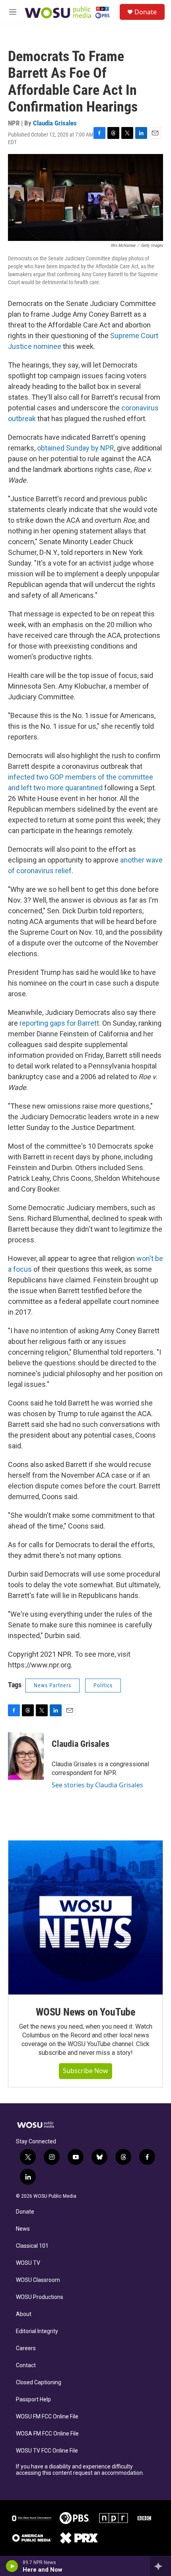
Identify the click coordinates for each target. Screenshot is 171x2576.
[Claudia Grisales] (26, 1756)
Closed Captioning (39, 2383)
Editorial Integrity (37, 2331)
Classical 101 (32, 2246)
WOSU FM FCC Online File (47, 2417)
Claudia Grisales (55, 123)
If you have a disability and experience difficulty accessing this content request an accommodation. (80, 2470)
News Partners (52, 1685)
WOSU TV (28, 2263)
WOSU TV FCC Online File (47, 2451)
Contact (26, 2365)
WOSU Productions (40, 2297)
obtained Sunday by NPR (76, 448)
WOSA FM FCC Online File (47, 2434)
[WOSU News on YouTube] (85, 1918)
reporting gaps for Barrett (59, 1023)
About (24, 2314)
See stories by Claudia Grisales (97, 1785)
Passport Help (33, 2400)
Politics (103, 1685)
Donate (146, 12)
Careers (26, 2348)
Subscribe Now (85, 2071)
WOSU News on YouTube (85, 2012)
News (23, 2229)
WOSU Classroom (38, 2280)
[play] (12, 2566)
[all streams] (160, 2566)
